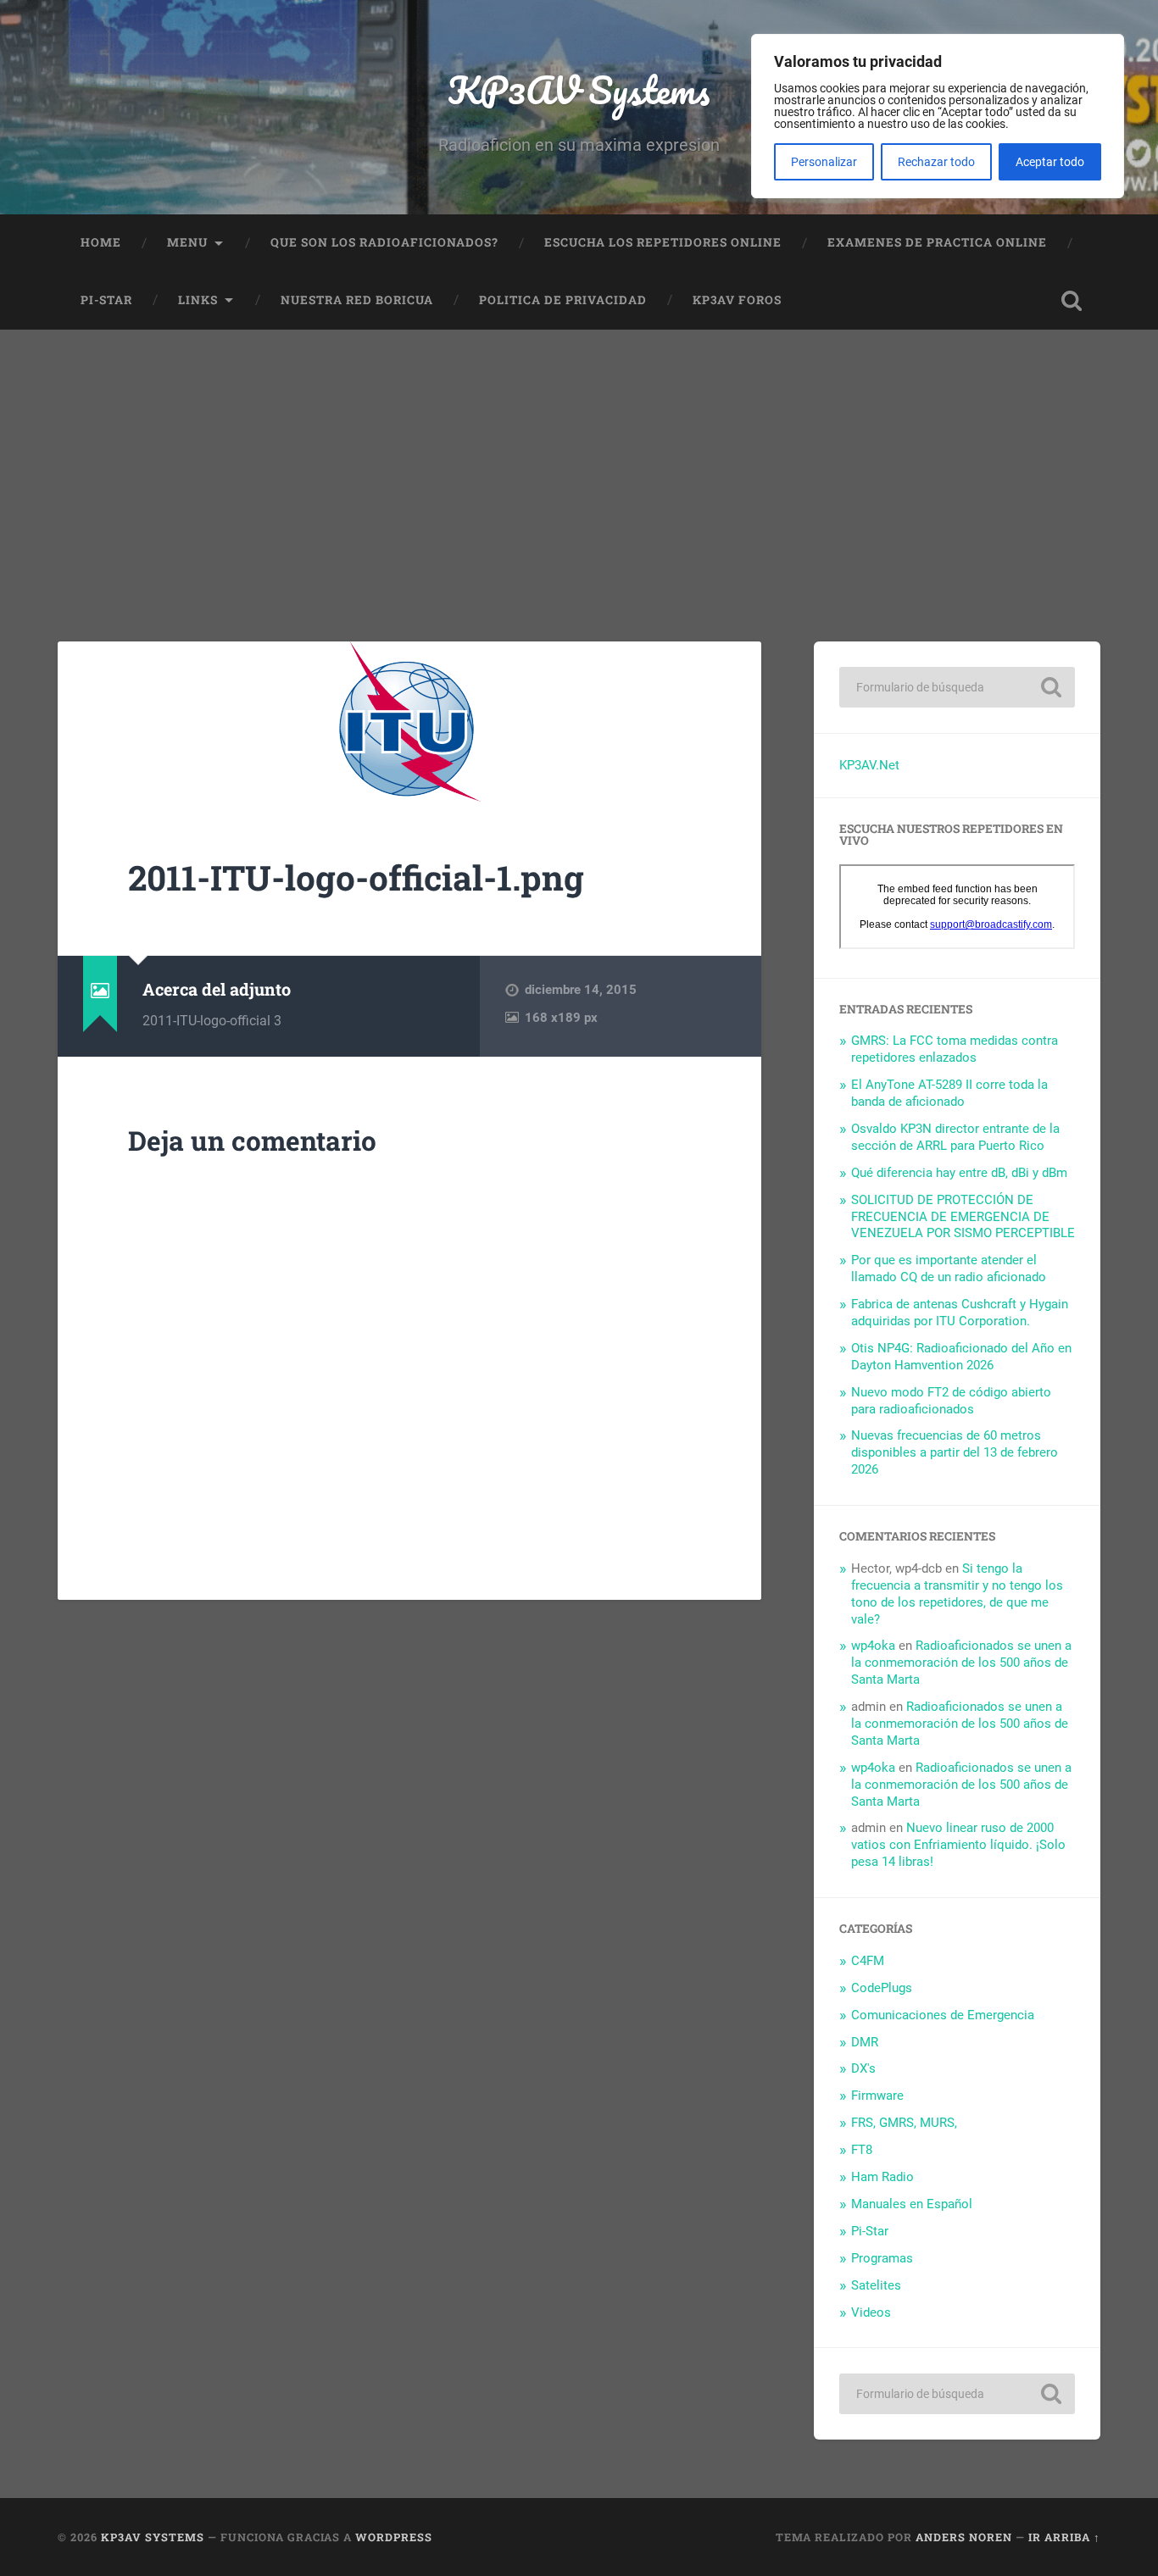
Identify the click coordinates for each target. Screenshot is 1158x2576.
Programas (882, 2258)
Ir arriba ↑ (1064, 2537)
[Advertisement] (579, 457)
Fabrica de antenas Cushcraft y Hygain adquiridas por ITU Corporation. (960, 1313)
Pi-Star (106, 300)
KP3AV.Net (869, 765)
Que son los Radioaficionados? (384, 242)
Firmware (877, 2096)
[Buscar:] (957, 687)
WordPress (394, 2537)
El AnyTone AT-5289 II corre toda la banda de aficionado (949, 1093)
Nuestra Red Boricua (357, 300)
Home (101, 242)
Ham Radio (882, 2177)
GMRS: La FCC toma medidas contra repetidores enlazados (955, 1049)
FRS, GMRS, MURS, (904, 2123)
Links (198, 300)
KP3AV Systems (579, 89)
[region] (938, 116)
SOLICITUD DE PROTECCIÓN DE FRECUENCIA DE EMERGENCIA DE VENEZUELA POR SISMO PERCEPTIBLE (963, 1217)
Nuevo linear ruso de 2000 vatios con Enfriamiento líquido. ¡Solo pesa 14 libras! (958, 1845)
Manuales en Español (912, 2204)
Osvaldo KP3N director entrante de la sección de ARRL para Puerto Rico (955, 1137)
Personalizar (824, 162)
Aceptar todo (1050, 162)
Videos (871, 2312)
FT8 (862, 2150)
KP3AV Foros (737, 300)
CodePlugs (882, 1988)
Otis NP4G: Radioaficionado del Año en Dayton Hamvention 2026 (961, 1357)
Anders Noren (964, 2537)
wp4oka (873, 1646)
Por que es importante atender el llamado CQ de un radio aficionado (949, 1269)
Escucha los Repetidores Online (663, 242)
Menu (187, 242)
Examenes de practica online (937, 242)
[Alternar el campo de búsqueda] (1072, 301)
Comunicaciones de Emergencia (943, 2015)
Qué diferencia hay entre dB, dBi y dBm (959, 1173)
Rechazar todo (936, 162)
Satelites (876, 2285)
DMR (865, 2042)
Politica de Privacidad (563, 300)
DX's (863, 2068)
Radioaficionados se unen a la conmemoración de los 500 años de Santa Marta (961, 1663)
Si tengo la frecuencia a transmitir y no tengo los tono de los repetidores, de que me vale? (957, 1594)
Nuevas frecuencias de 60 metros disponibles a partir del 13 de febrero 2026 (955, 1452)
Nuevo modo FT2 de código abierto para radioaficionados (951, 1401)
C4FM (868, 1961)
